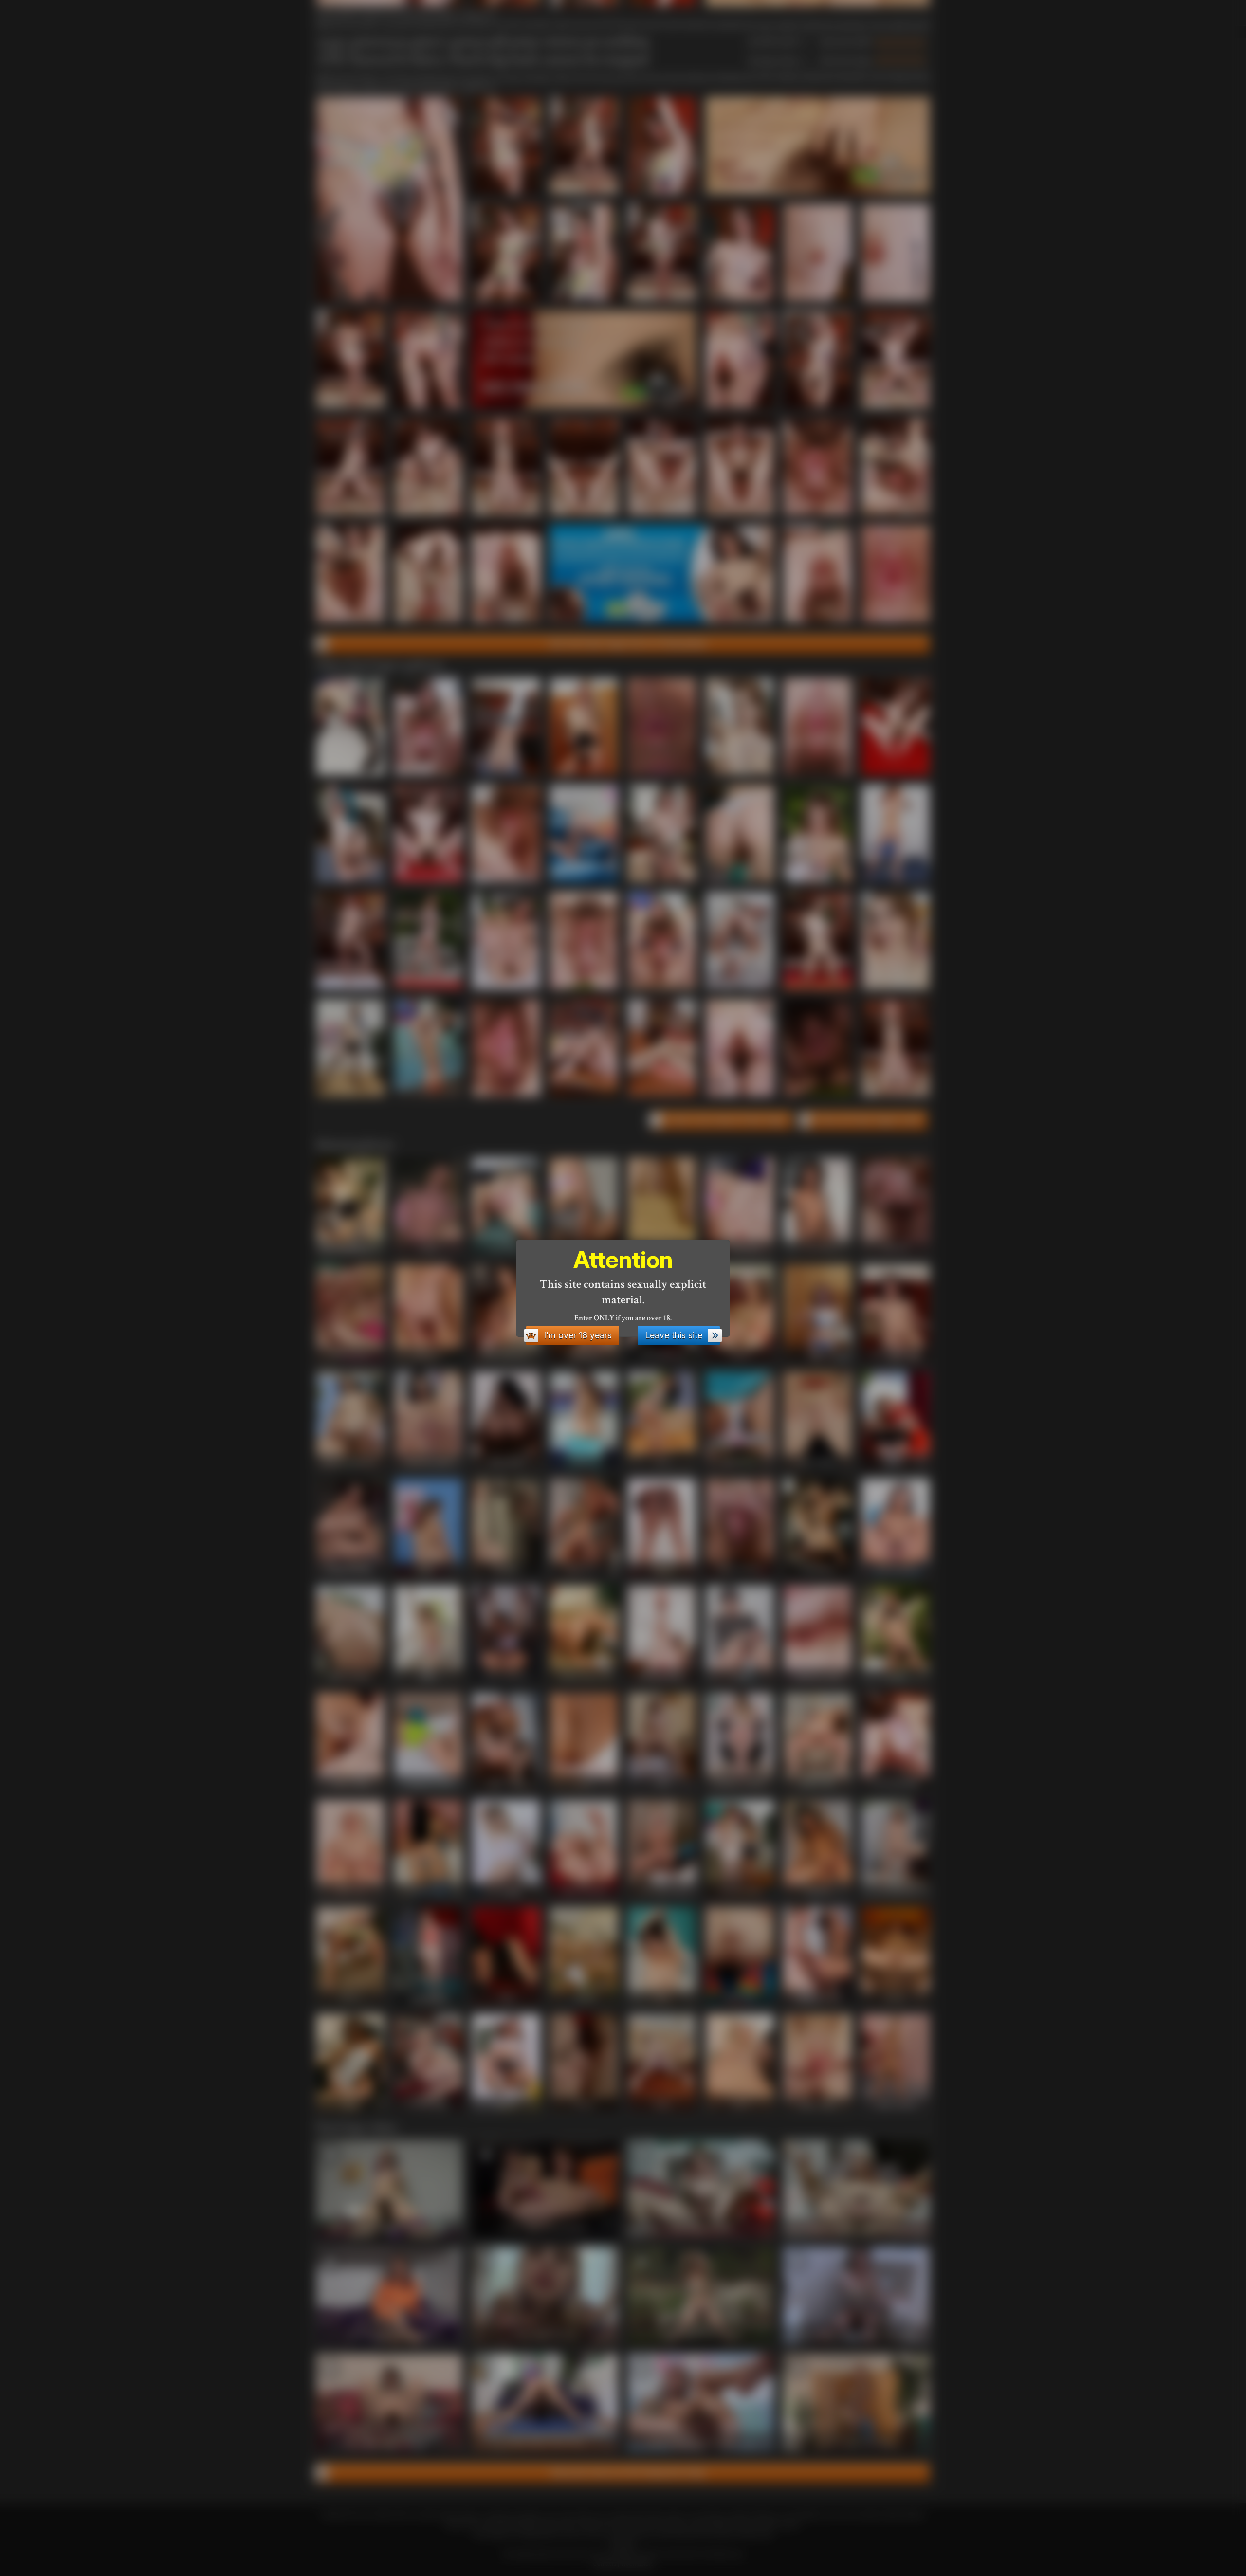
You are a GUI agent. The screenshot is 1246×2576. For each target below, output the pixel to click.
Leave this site (674, 1335)
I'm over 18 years (578, 1335)
